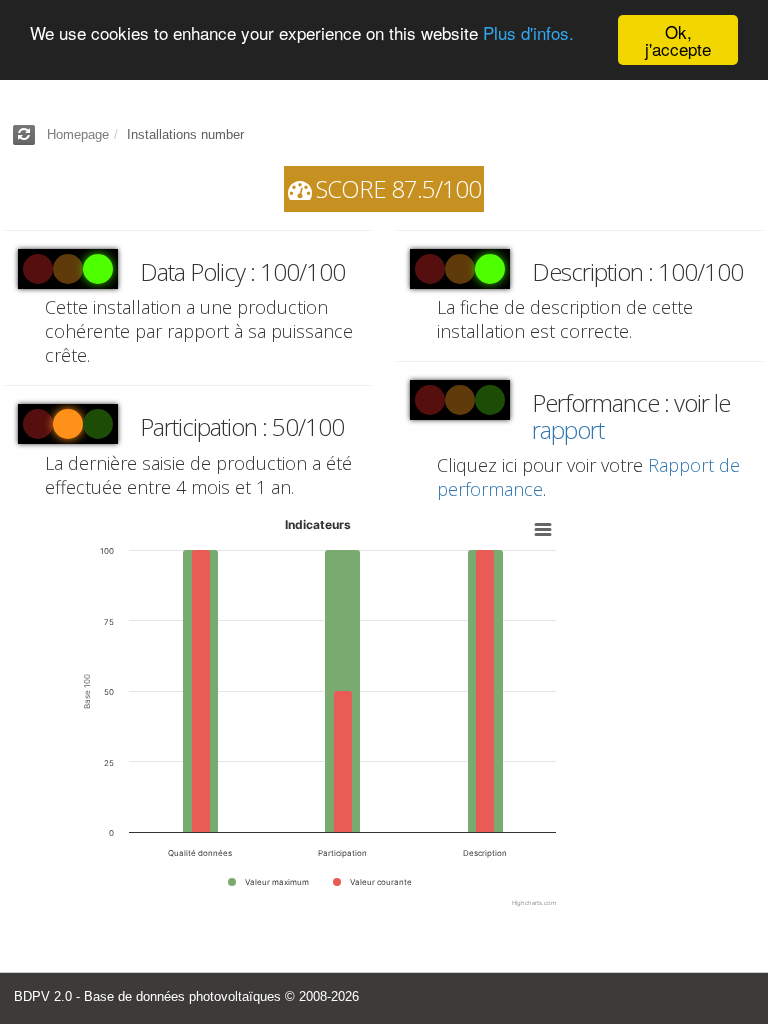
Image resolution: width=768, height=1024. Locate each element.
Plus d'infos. (528, 32)
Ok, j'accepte (678, 40)
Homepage (78, 134)
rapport (568, 429)
